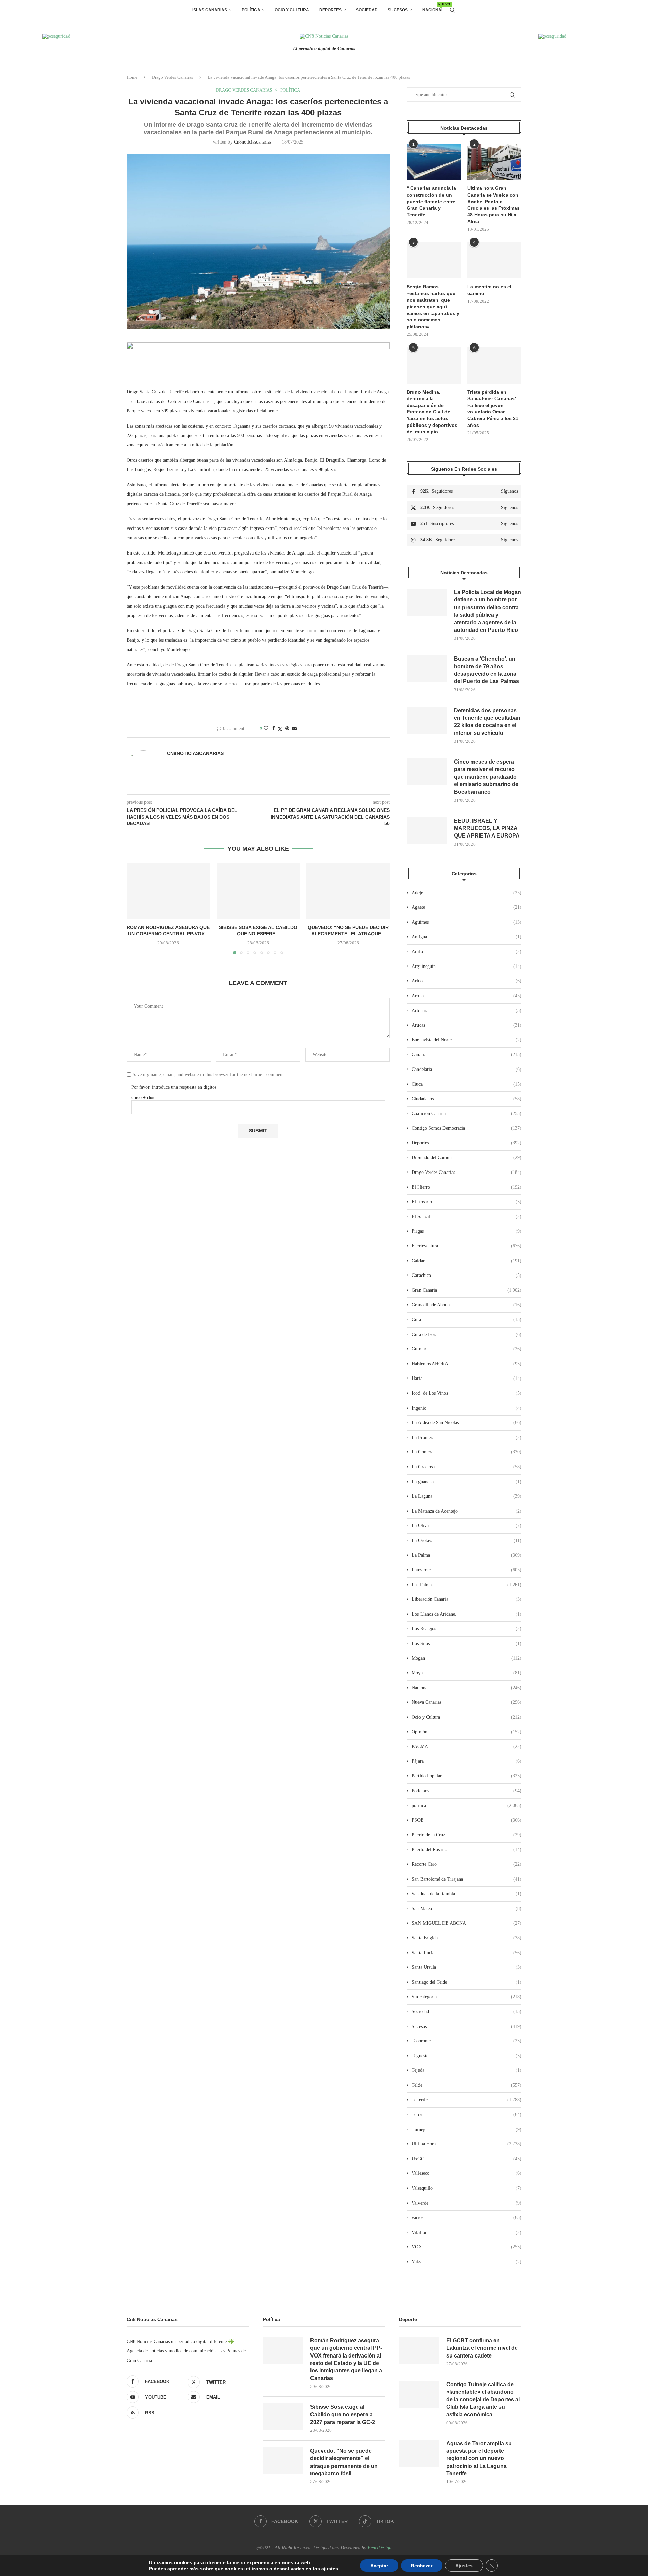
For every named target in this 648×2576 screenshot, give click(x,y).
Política (251, 10)
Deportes (330, 10)
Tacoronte (467, 2041)
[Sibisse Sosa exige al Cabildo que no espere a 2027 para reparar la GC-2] (258, 891)
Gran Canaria (467, 1290)
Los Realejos (467, 1629)
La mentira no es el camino (489, 290)
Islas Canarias (210, 10)
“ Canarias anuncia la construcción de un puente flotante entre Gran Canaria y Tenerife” (431, 201)
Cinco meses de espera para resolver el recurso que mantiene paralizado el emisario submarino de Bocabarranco (486, 777)
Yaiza (467, 2262)
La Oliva (467, 1526)
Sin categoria (467, 1997)
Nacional (433, 8)
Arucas (467, 1025)
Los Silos (467, 1643)
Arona (467, 996)
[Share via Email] (294, 729)
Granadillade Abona (467, 1305)
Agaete (467, 907)
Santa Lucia (467, 1953)
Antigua (467, 937)
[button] (136, 908)
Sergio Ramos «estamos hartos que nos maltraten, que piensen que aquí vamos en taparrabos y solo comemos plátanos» (433, 307)
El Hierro (467, 1187)
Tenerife (467, 2100)
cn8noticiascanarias (253, 142)
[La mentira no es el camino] (494, 261)
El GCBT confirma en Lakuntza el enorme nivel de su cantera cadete (482, 2348)
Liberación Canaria (467, 1599)
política (467, 1806)
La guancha (467, 1482)
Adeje (467, 893)
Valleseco (467, 2173)
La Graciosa (467, 1467)
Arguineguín (467, 966)
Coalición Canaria (467, 1114)
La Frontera (467, 1437)
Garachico (467, 1275)
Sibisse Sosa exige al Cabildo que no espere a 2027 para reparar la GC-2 (343, 2415)
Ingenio (467, 1408)
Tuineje (467, 2129)
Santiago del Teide (467, 1982)
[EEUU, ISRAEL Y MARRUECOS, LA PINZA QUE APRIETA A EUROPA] (427, 831)
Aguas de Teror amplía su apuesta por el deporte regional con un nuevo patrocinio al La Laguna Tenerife (479, 2459)
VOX (467, 2247)
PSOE (467, 1820)
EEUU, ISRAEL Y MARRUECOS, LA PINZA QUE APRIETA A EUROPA (487, 828)
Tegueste (467, 2056)
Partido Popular (467, 1776)
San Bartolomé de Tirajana (467, 1879)
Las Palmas (467, 1585)
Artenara (467, 1011)
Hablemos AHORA (467, 1364)
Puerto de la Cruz (467, 1835)
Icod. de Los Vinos (467, 1393)
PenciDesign (380, 2548)
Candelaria (467, 1069)
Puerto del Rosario (467, 1849)
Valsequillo (467, 2188)
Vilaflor (467, 2232)
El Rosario (467, 1202)
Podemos (467, 1791)
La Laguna (467, 1496)
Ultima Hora (467, 2144)
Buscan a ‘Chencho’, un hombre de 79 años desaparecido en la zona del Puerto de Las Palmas (487, 670)
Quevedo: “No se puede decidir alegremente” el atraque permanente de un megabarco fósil (344, 2462)
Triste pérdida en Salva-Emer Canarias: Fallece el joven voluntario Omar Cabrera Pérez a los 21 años (493, 409)
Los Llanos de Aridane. (467, 1614)
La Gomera (467, 1452)
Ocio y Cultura (292, 10)
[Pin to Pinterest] (287, 729)
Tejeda (467, 2070)
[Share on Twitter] (280, 729)
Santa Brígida (467, 1938)
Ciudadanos (467, 1099)
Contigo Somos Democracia (467, 1128)
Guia (467, 1320)
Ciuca (467, 1084)
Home (132, 77)
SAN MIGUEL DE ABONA (467, 1923)
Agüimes (467, 922)
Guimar (467, 1349)
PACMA (467, 1746)
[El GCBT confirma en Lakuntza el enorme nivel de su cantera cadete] (419, 2350)
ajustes (330, 2569)
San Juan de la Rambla (467, 1894)
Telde (467, 2085)
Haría (467, 1378)
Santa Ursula (467, 1967)
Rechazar (422, 2566)
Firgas (467, 1231)
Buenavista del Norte (467, 1040)
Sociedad (367, 10)
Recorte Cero (467, 1864)
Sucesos (398, 10)
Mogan (467, 1658)
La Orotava (467, 1540)
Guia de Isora (467, 1334)
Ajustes (464, 2566)
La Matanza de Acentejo (467, 1511)
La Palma (467, 1555)
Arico (467, 981)
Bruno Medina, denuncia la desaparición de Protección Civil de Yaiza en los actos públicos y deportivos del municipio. (432, 412)
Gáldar (467, 1261)
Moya (467, 1673)
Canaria (467, 1054)
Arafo (467, 951)
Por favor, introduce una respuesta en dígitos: (174, 1087)
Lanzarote (467, 1570)
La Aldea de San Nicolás (467, 1423)
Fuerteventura (467, 1246)
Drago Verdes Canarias (172, 77)
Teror (467, 2115)
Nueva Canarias (467, 1702)
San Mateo (467, 1909)
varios (467, 2218)
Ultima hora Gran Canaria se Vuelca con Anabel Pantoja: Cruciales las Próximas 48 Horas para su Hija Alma (494, 205)
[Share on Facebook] (274, 729)
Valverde (467, 2203)
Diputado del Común (467, 1157)
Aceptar (379, 2566)
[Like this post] (266, 729)
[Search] (452, 10)
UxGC (467, 2159)
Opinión (467, 1732)
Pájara (467, 1761)
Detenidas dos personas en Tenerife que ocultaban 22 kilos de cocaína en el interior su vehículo (487, 722)
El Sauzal (467, 1217)
